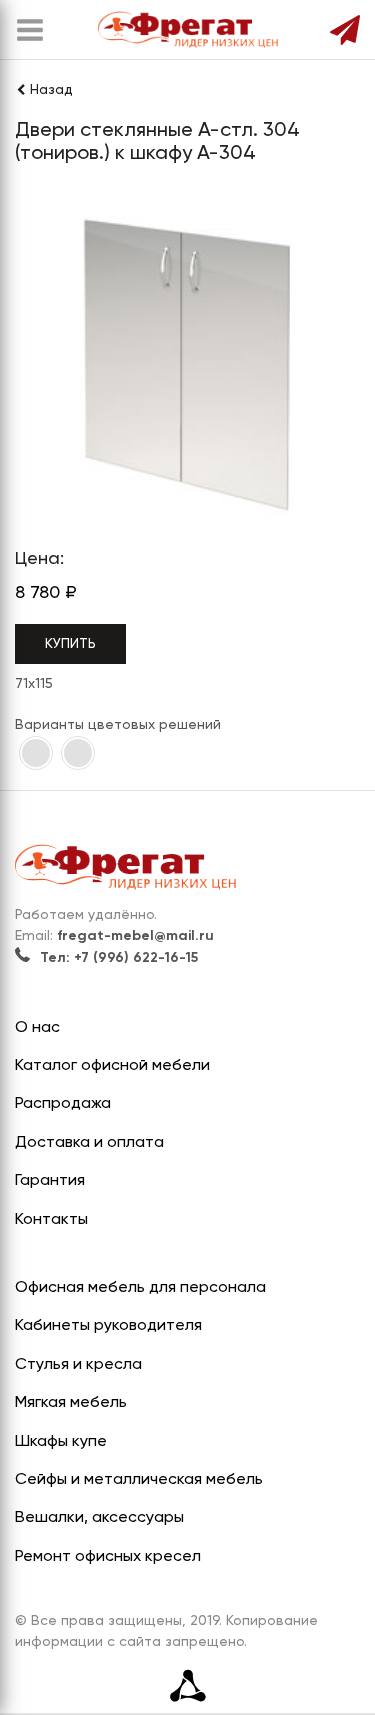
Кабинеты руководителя (108, 1326)
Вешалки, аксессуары (99, 1518)
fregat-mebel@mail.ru (135, 936)
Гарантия (50, 1181)
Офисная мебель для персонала (140, 1288)
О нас (37, 1028)
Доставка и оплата (89, 1143)
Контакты (51, 1220)
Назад (51, 90)
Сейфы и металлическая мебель (139, 1480)
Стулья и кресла (78, 1365)
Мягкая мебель (71, 1403)
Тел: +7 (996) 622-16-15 (119, 958)
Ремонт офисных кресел (108, 1557)
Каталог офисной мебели (112, 1066)
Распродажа (63, 1104)
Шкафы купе (61, 1442)
